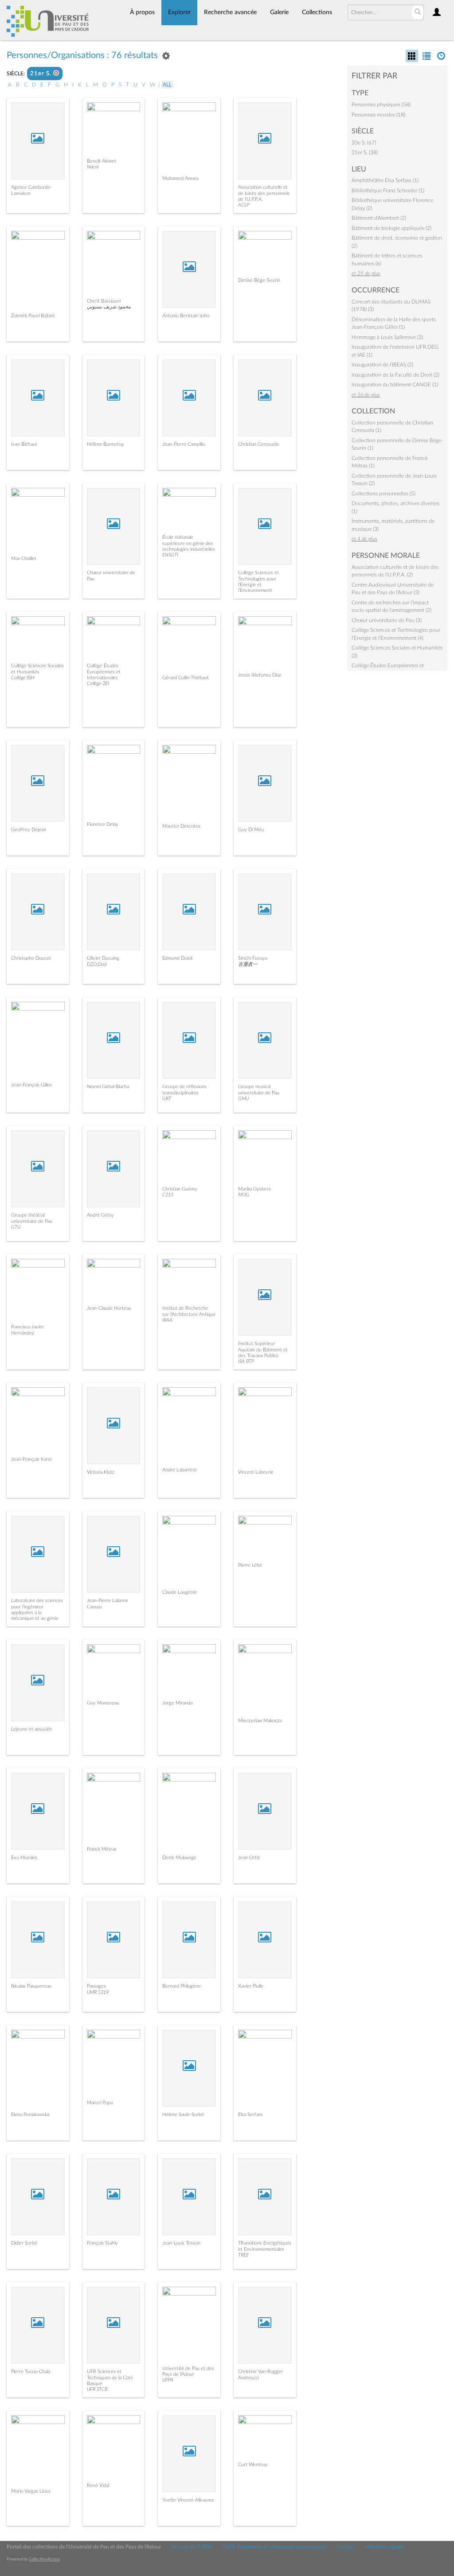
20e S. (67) (364, 143)
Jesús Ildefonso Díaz (260, 675)
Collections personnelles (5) (384, 494)
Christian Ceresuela (258, 444)
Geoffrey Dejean (29, 830)
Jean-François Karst (31, 1459)
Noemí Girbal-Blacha (108, 1087)
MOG (244, 1195)
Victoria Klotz (101, 1472)
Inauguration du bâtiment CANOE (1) (395, 385)
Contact (346, 2547)
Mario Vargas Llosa (31, 2491)
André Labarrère (180, 1470)
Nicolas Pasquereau (31, 1986)
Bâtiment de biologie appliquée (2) (391, 228)
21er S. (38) (365, 152)
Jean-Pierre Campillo (184, 444)
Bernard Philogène (182, 1986)
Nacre (93, 167)
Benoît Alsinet (102, 161)
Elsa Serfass (250, 2115)
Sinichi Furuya (252, 958)
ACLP (244, 205)
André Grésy (100, 1215)
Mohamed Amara (180, 178)
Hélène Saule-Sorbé (183, 2115)
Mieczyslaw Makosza (260, 1721)
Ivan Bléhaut (24, 444)
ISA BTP (246, 1361)
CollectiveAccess (44, 2559)
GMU (243, 1099)
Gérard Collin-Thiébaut (186, 678)
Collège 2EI (98, 683)
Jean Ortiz (249, 1858)
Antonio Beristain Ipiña (186, 316)
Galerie (279, 12)
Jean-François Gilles (31, 1085)
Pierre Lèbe (250, 1565)
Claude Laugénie (180, 1592)
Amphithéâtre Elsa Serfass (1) (385, 180)
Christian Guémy (180, 1189)
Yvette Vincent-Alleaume (188, 2500)
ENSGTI (170, 555)
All (167, 85)
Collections (317, 12)
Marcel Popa (100, 2103)
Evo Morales (24, 1858)
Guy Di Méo (251, 830)
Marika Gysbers (254, 1189)
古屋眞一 (248, 964)
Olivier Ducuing (103, 958)
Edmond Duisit (178, 958)
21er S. (42, 74)
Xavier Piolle (251, 1986)
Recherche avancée (230, 12)
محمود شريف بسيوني (109, 307)
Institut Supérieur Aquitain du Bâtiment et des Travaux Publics (263, 1349)
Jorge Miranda (177, 1703)
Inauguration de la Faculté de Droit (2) (395, 375)
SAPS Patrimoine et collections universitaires (274, 2547)
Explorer (179, 12)
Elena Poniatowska (30, 2115)
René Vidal (98, 2485)
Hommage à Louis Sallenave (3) (387, 337)
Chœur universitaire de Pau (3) (387, 620)
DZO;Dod (97, 964)
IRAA (167, 1320)
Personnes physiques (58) (381, 105)
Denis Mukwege (179, 1858)
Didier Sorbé (24, 2243)
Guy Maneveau (103, 1703)
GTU (16, 1227)
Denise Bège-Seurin (259, 280)
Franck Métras (102, 1849)
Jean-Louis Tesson (181, 2243)
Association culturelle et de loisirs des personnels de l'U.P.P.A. (264, 193)
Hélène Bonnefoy (106, 444)
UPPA (168, 2380)
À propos (142, 12)
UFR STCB (97, 2389)
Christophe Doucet (31, 958)
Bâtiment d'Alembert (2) (379, 218)
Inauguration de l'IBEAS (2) (382, 365)
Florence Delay (103, 824)
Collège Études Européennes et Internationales (104, 671)
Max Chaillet (24, 558)
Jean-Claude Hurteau (109, 1308)
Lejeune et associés (31, 1729)
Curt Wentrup (253, 2465)
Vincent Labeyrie (256, 1472)
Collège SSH (23, 678)
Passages (96, 1986)
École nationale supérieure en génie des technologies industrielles (189, 543)
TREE (243, 2255)
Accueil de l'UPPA (192, 2547)
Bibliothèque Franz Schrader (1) (388, 191)
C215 (168, 1195)
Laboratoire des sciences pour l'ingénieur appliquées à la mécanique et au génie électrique (37, 1612)
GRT (167, 1099)
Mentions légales (385, 2547)
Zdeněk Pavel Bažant (33, 316)
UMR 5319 (98, 1992)
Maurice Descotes (181, 826)
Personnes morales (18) (378, 115)
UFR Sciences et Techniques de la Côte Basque (110, 2377)
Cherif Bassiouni (104, 301)
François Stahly (102, 2243)
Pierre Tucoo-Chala (31, 2372)
